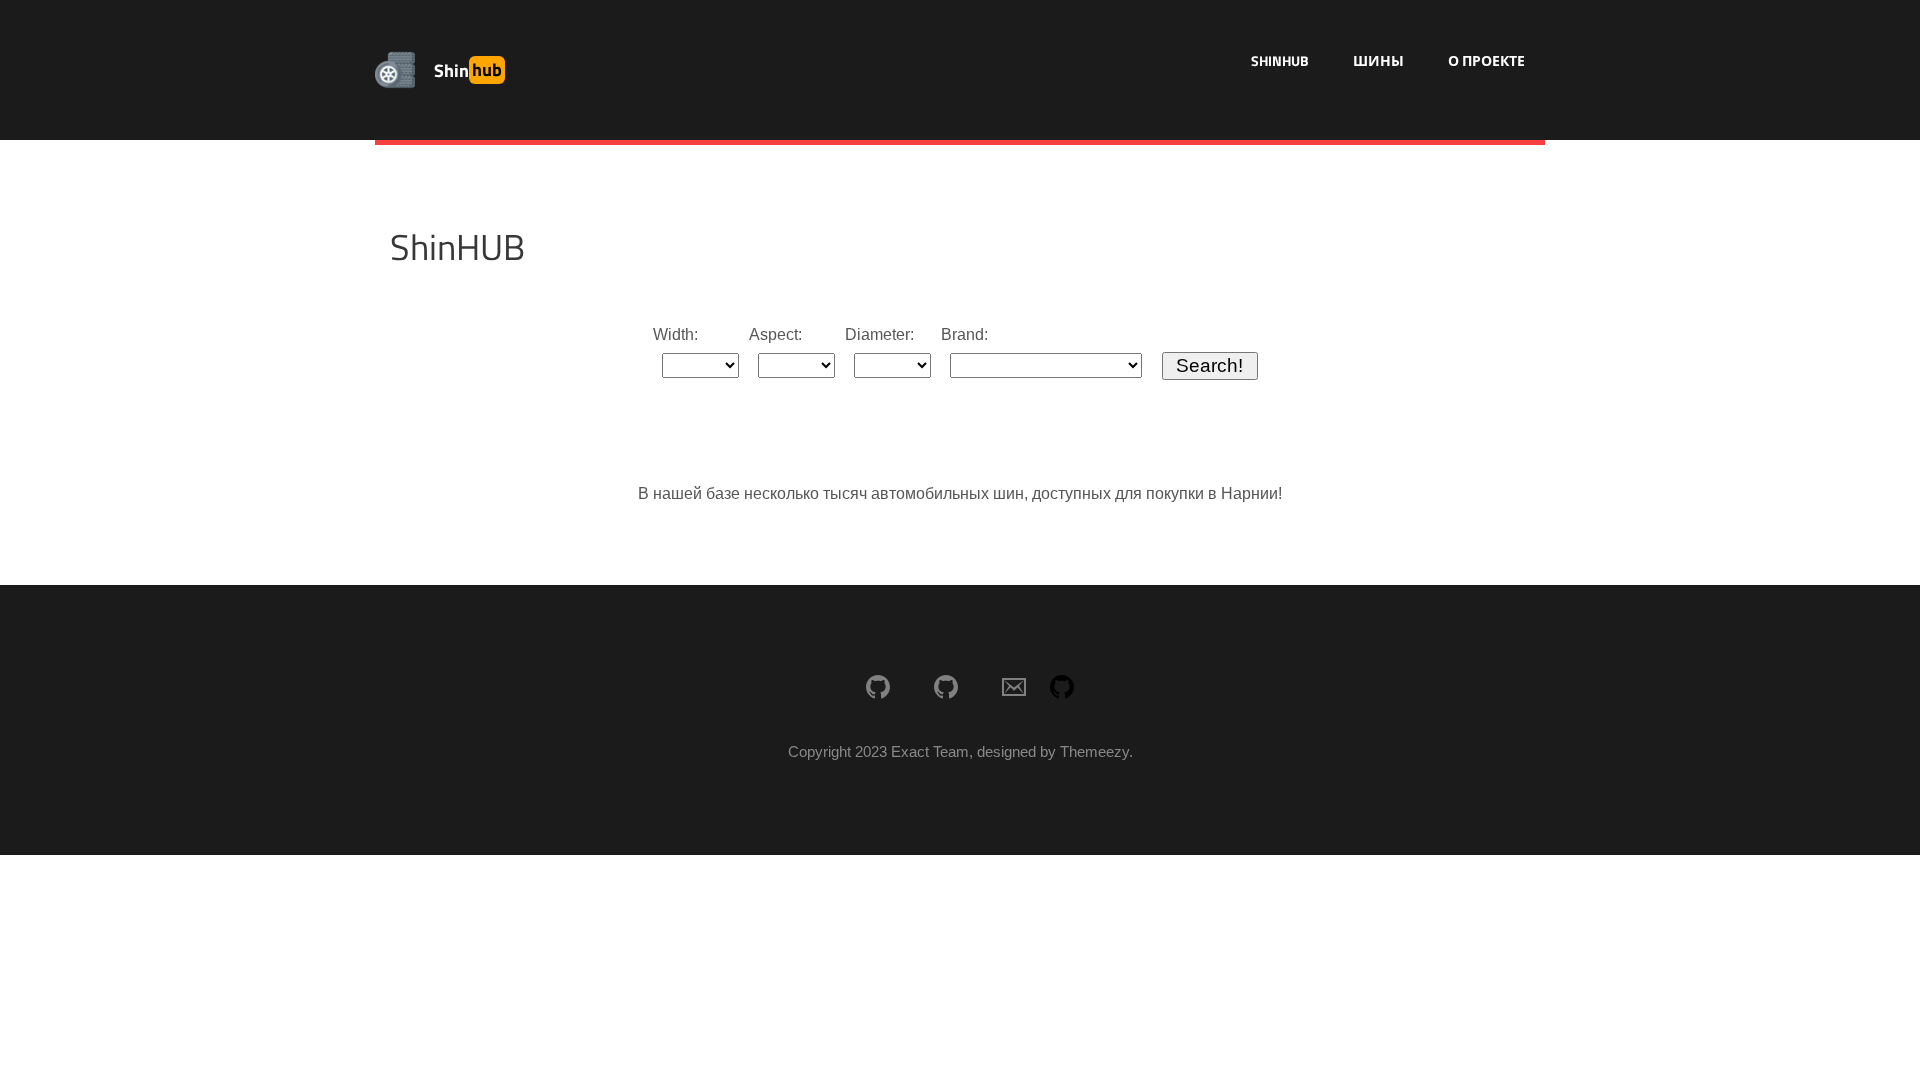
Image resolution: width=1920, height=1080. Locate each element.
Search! (1209, 365)
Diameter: (879, 334)
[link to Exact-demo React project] (946, 689)
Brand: (964, 334)
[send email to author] (1014, 689)
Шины (1378, 60)
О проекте (1486, 60)
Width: (675, 334)
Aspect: (775, 334)
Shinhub (1280, 60)
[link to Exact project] (878, 689)
